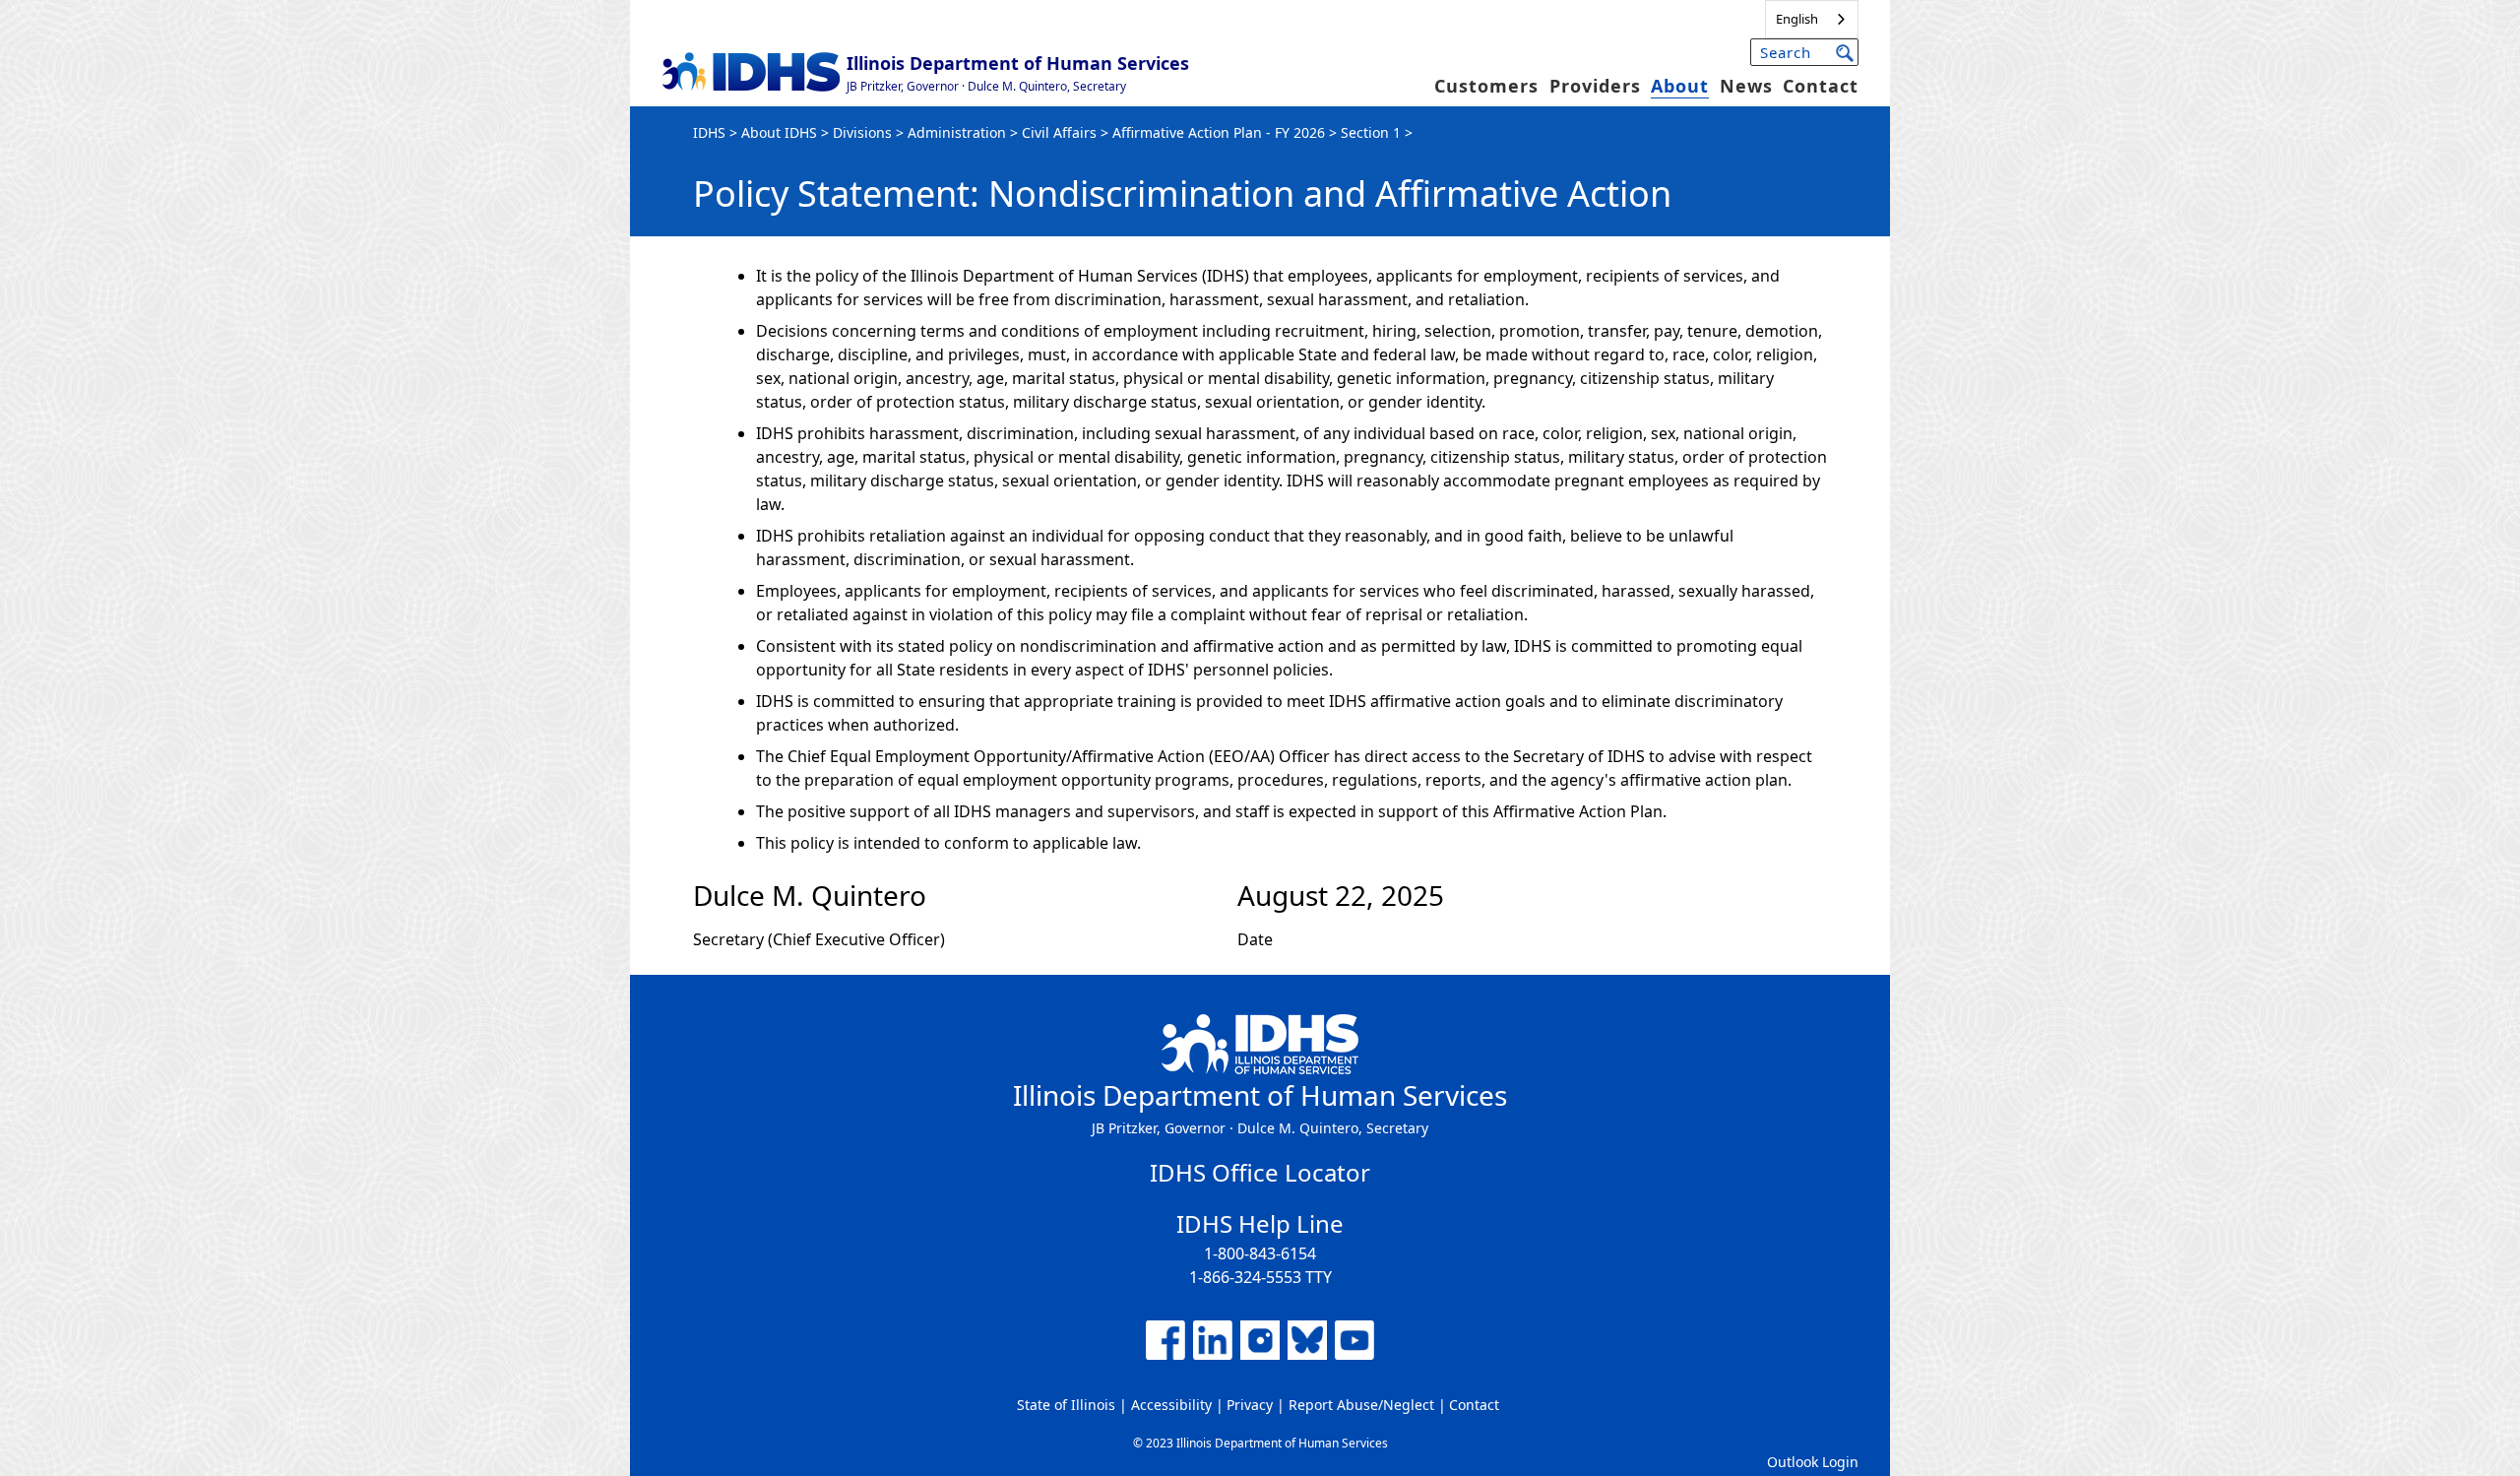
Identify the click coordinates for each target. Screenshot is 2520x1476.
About (1680, 86)
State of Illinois (1066, 1405)
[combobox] (1812, 19)
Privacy (1250, 1405)
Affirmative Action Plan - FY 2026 (1219, 132)
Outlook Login (1813, 1462)
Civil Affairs (1059, 132)
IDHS (709, 132)
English (1797, 19)
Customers (1486, 86)
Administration (957, 132)
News (1746, 86)
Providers (1595, 86)
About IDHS (779, 132)
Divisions (862, 132)
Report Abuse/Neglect (1361, 1405)
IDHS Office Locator (1260, 1172)
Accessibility (1171, 1405)
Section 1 (1371, 132)
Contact (1821, 86)
